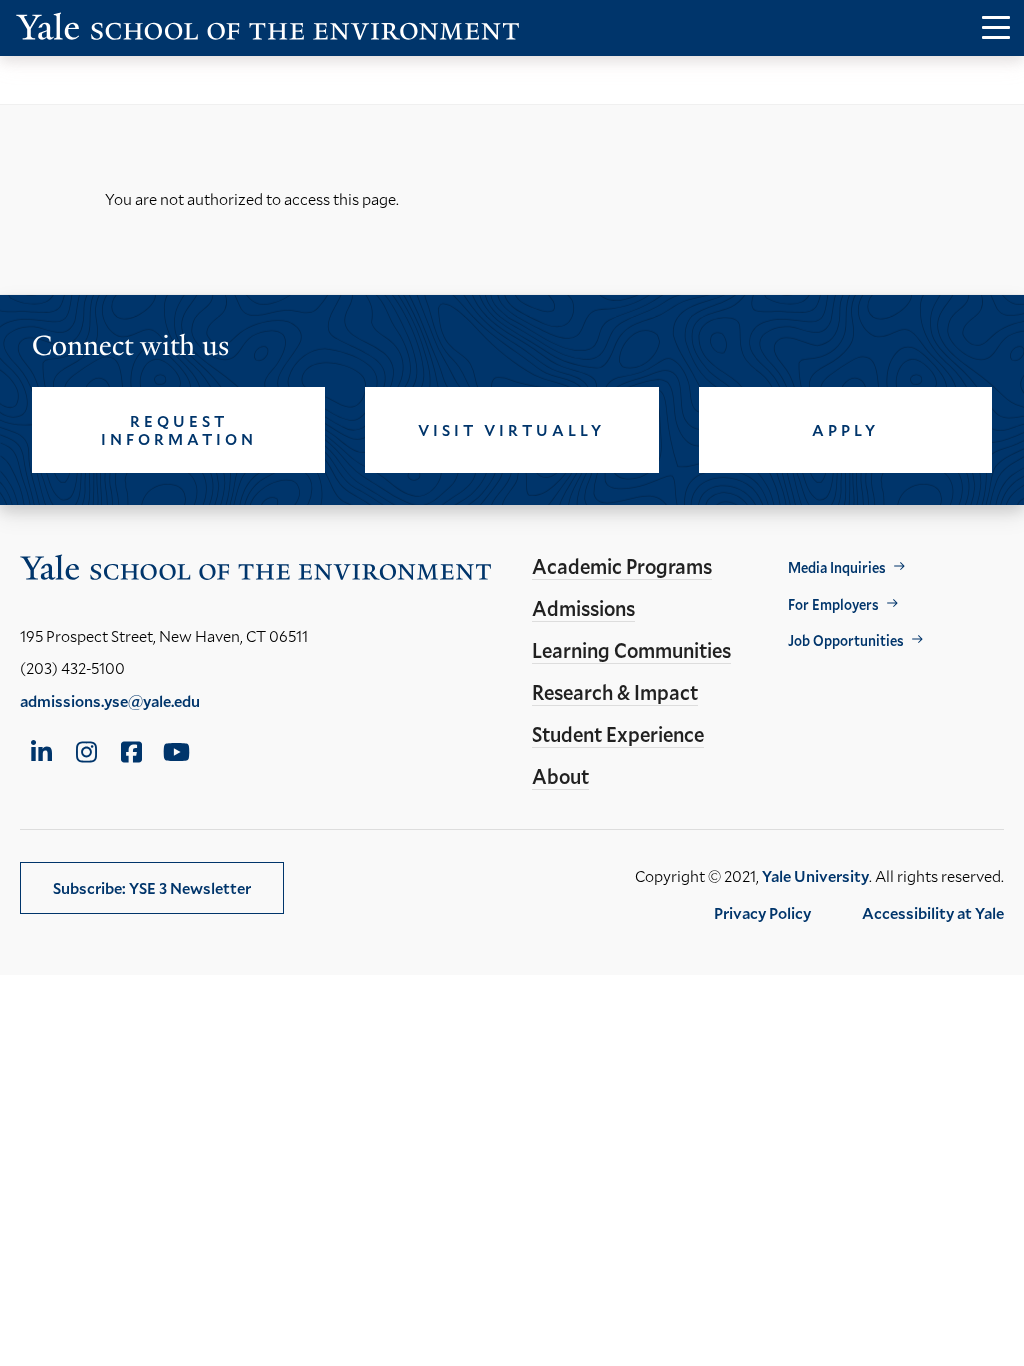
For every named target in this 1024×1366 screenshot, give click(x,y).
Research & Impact (615, 692)
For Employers (833, 604)
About (560, 776)
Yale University (815, 875)
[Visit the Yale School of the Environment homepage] (268, 30)
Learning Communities (631, 650)
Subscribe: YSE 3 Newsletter (152, 887)
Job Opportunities (846, 640)
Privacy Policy (762, 912)
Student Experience (618, 734)
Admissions (583, 608)
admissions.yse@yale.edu (110, 700)
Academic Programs (622, 566)
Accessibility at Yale (933, 912)
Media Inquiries (837, 567)
